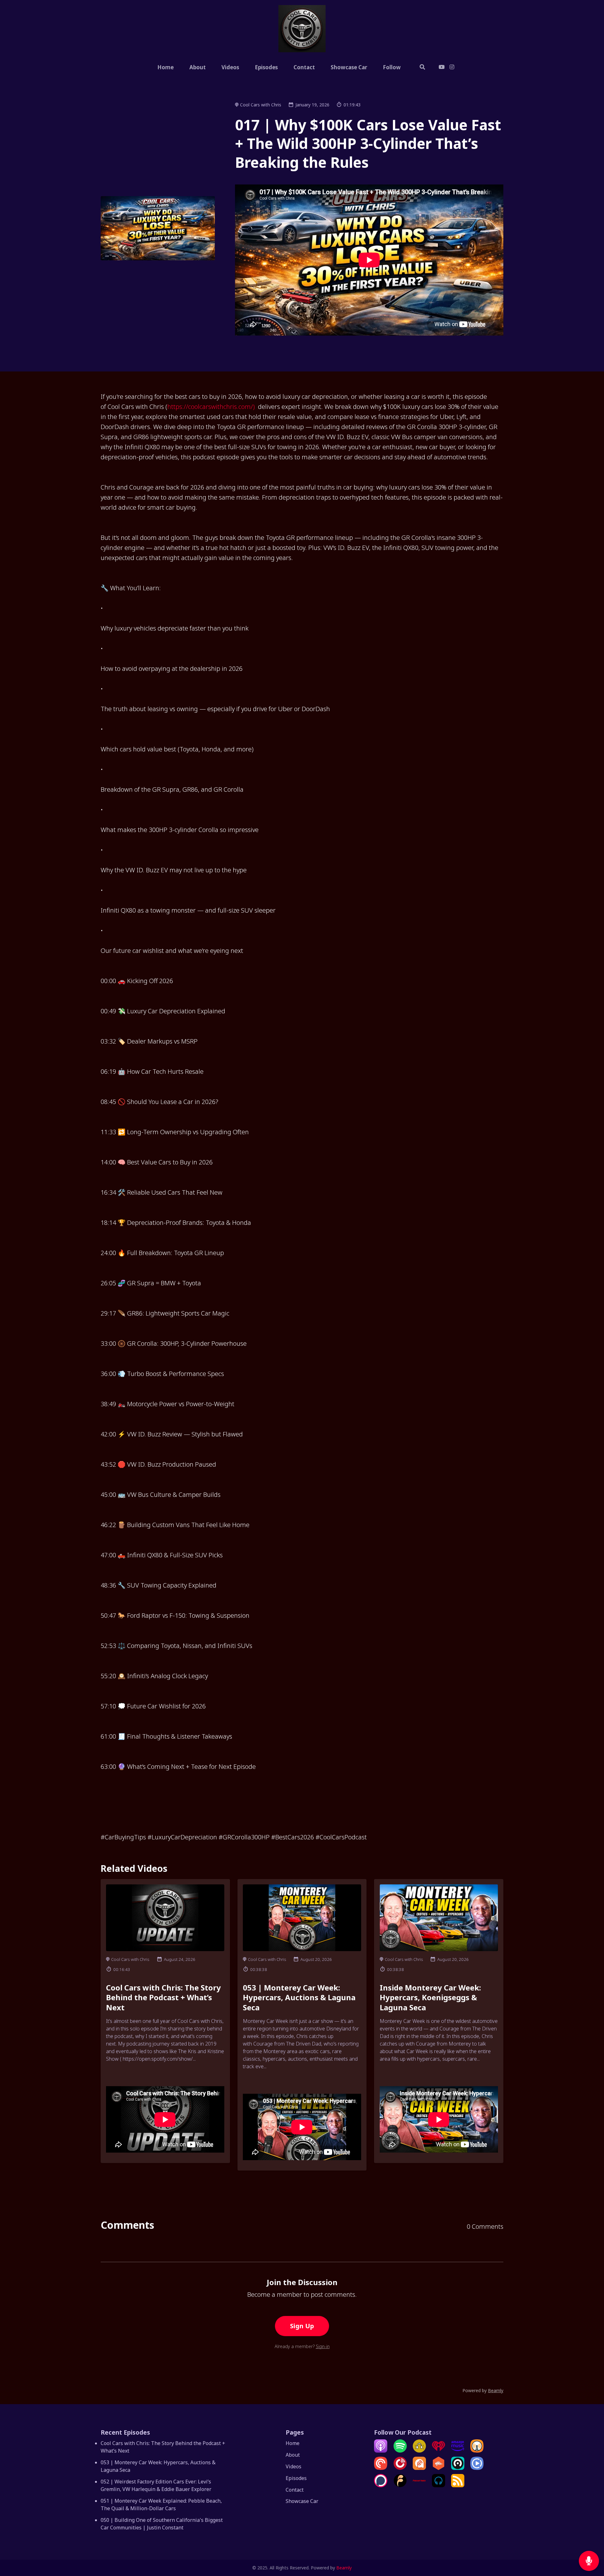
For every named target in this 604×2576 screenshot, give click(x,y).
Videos (230, 67)
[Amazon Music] (458, 2451)
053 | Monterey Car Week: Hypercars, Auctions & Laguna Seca (299, 1997)
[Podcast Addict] (419, 2468)
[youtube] (442, 68)
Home (165, 67)
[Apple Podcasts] (381, 2451)
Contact (304, 67)
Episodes (266, 67)
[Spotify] (400, 2451)
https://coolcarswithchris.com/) (211, 407)
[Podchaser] (381, 2485)
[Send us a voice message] (589, 2561)
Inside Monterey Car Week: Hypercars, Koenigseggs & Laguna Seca (430, 1997)
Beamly (344, 2568)
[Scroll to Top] (589, 2536)
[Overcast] (477, 2451)
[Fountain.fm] (400, 2485)
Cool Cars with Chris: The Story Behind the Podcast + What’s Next (163, 1997)
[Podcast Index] (419, 2485)
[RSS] (458, 2485)
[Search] (422, 68)
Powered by (483, 2390)
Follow (392, 67)
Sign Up (302, 2326)
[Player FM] (400, 2468)
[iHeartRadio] (439, 2451)
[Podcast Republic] (477, 2468)
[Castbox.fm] (439, 2468)
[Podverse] (439, 2485)
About (198, 67)
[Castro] (458, 2468)
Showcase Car (349, 67)
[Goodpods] (419, 2451)
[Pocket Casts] (381, 2468)
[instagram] (451, 68)
